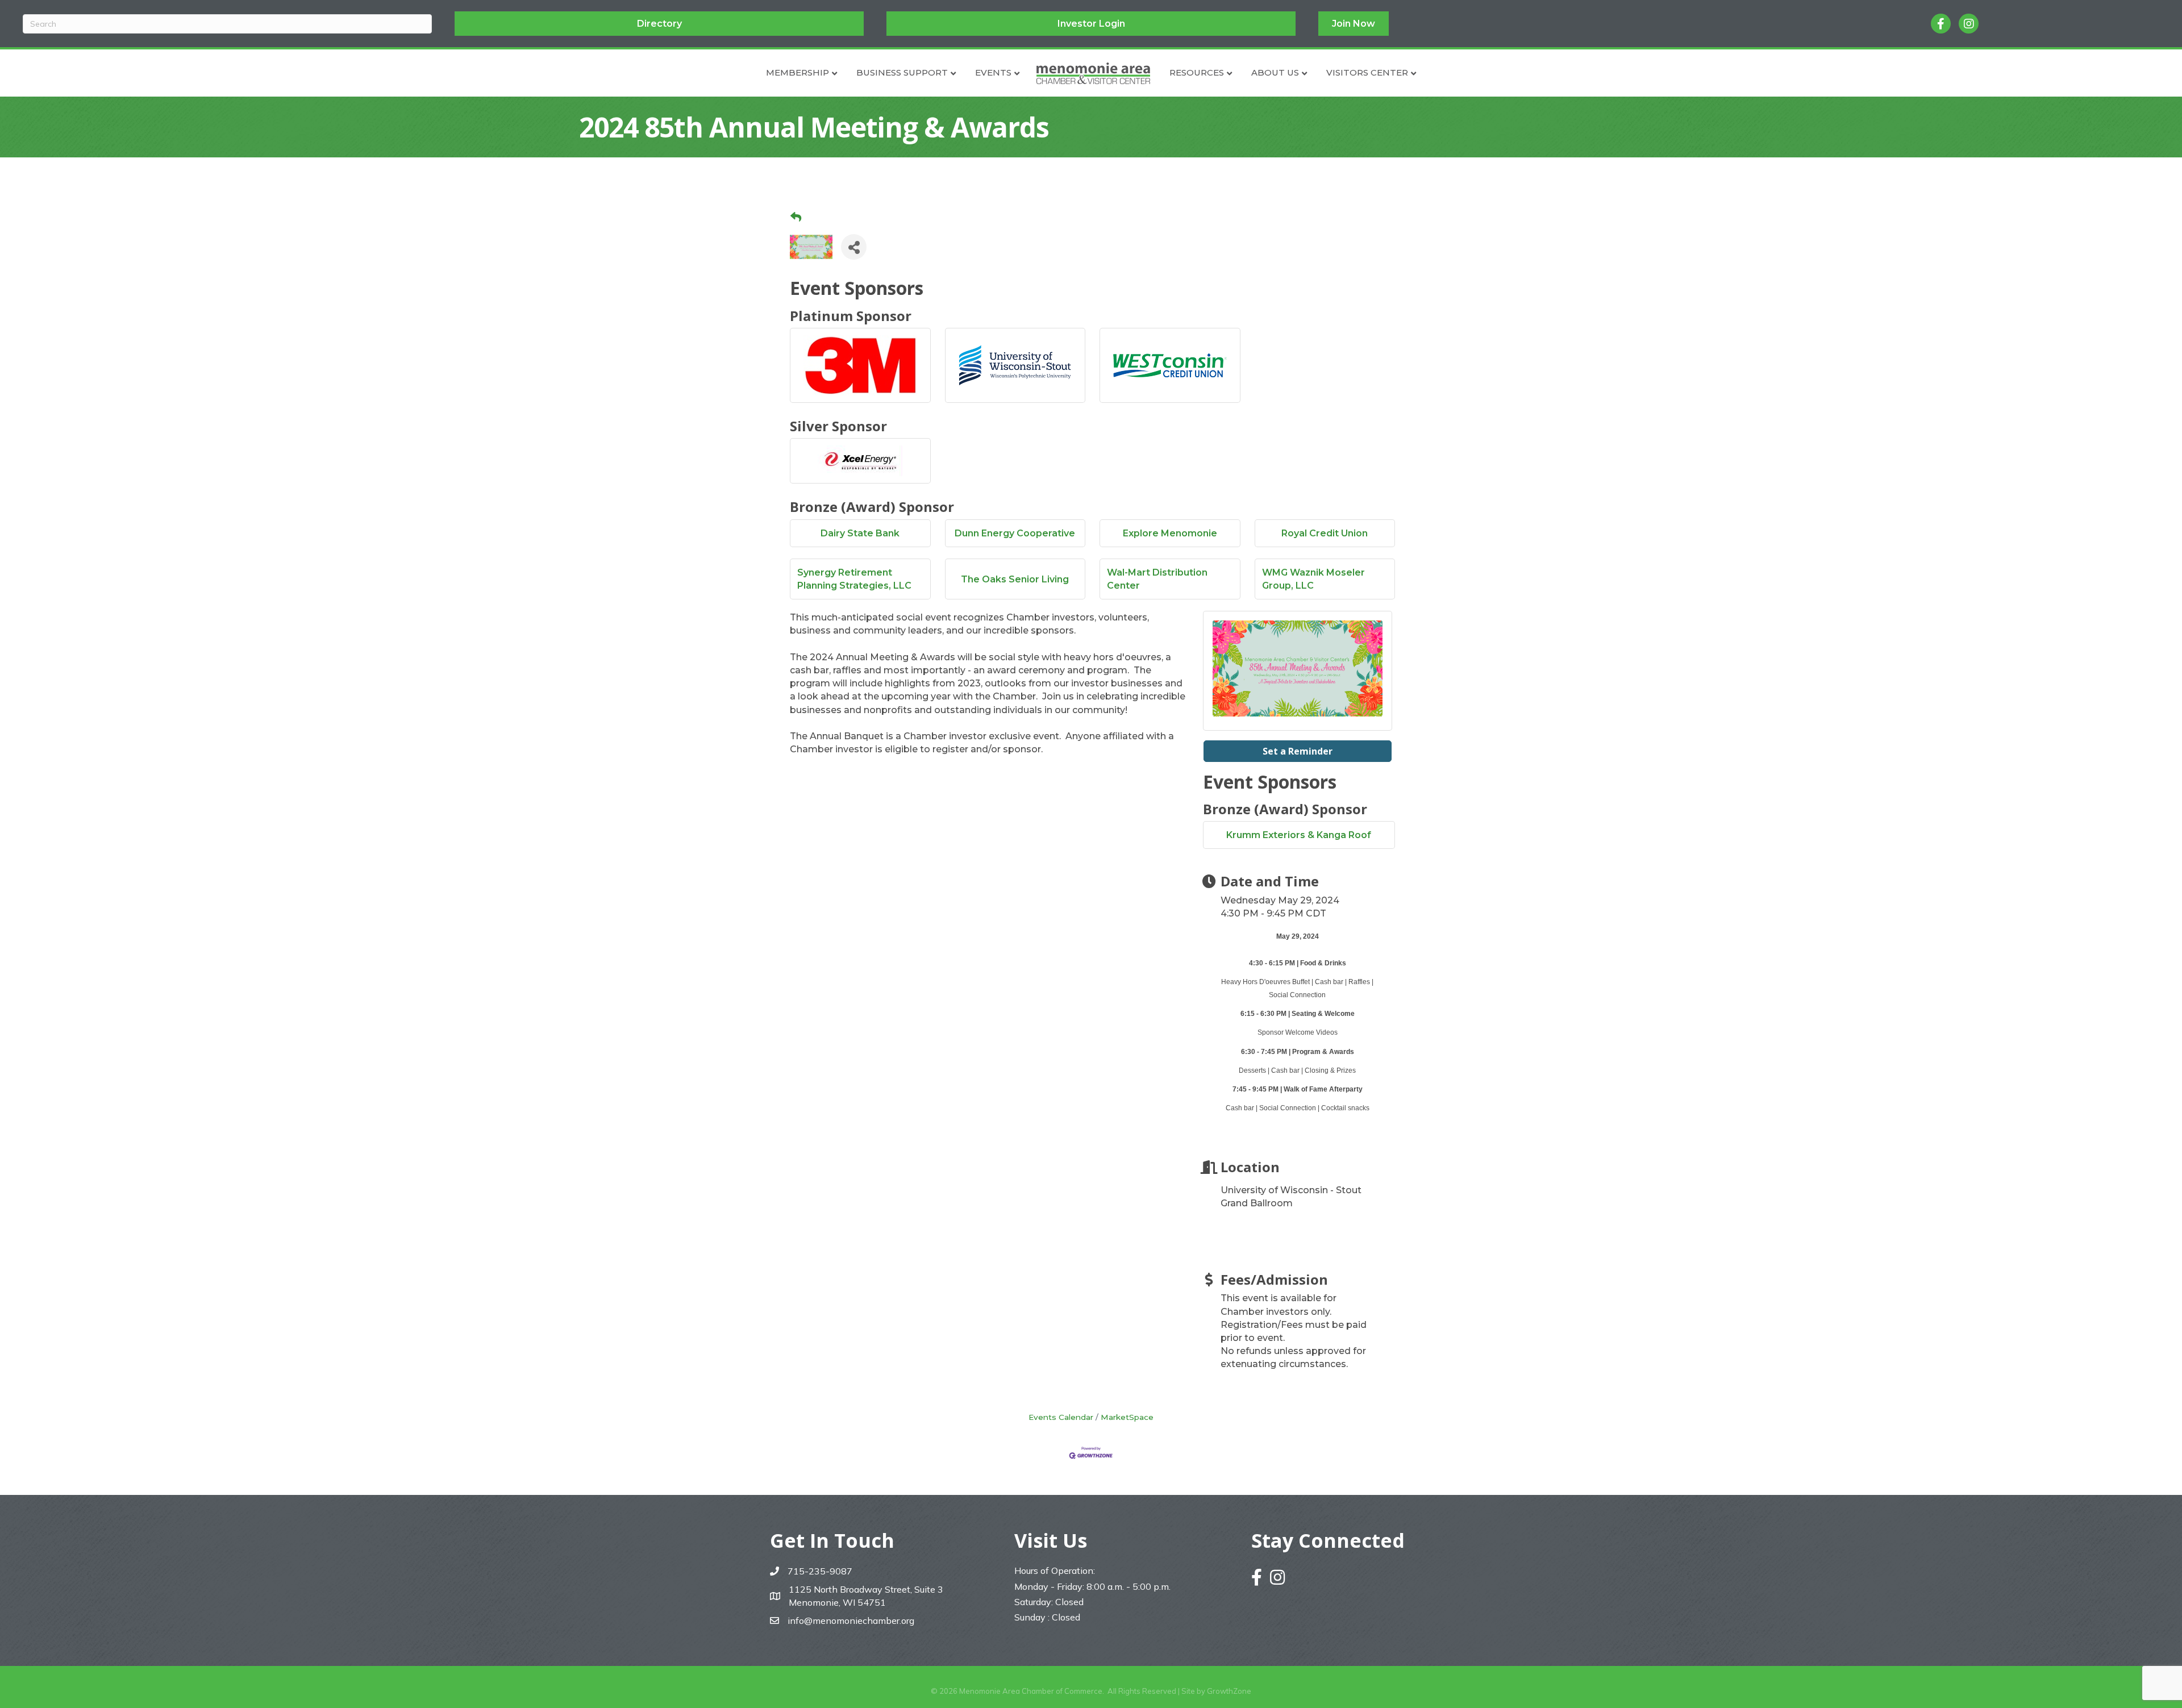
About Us (1275, 72)
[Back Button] (796, 218)
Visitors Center (1367, 72)
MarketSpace (1127, 1417)
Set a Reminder (1298, 751)
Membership (798, 72)
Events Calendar (1061, 1417)
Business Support (902, 72)
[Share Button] (854, 247)
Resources (1197, 72)
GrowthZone (1229, 1691)
